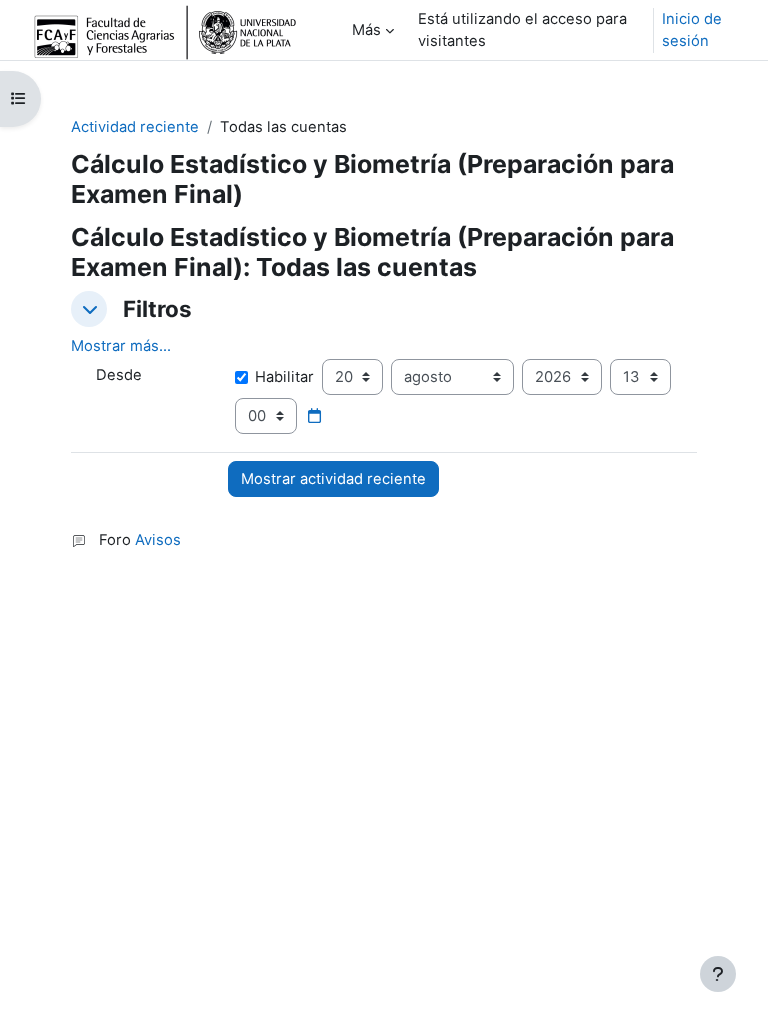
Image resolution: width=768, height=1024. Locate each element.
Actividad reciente (135, 127)
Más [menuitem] (366, 30)
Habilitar (284, 377)
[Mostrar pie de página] (718, 974)
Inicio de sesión (692, 30)
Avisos (158, 540)
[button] (89, 309)
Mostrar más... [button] (121, 346)
